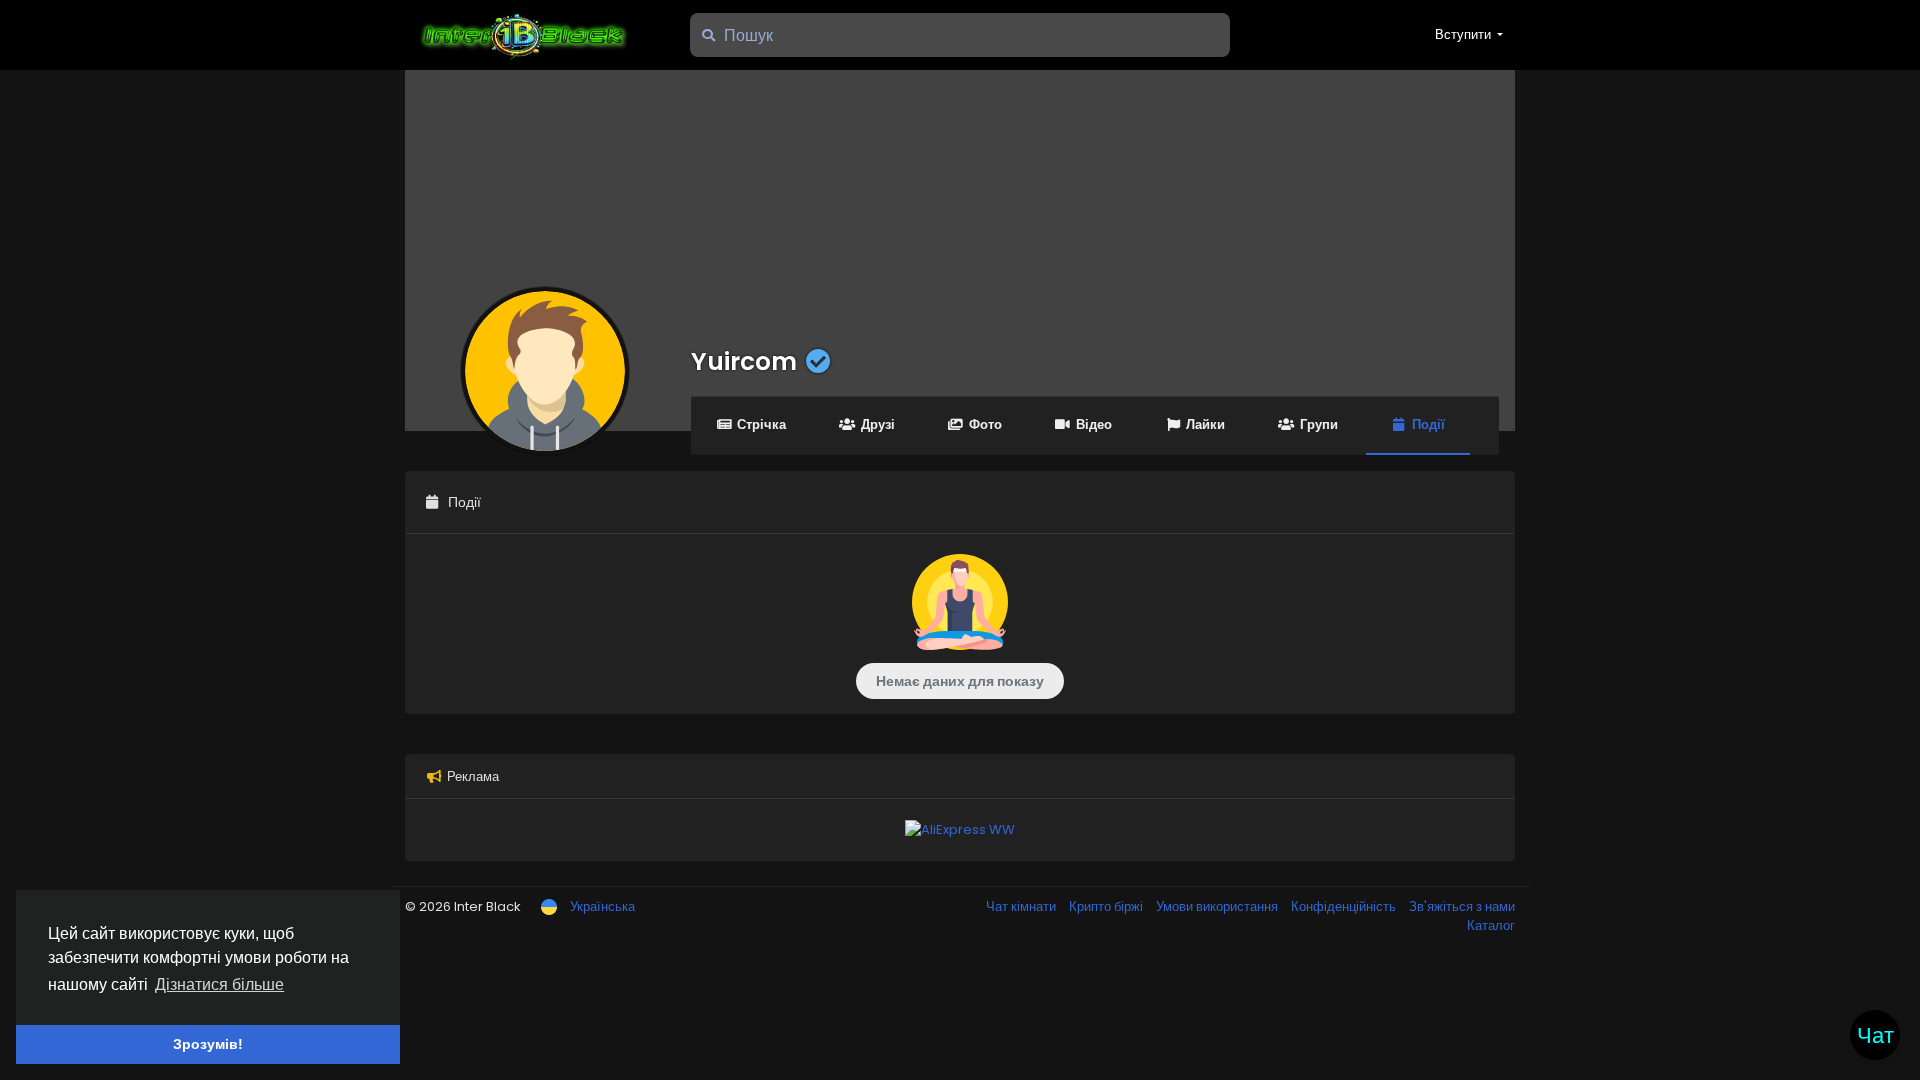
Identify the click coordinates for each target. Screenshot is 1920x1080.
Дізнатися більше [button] (219, 984)
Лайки (1205, 424)
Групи (1319, 424)
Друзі (878, 424)
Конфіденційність (1345, 906)
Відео (1094, 424)
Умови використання (1218, 906)
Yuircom (744, 361)
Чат (1875, 1035)
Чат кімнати (1022, 906)
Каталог (1491, 925)
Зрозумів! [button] (208, 1044)
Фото (985, 424)
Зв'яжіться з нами (1462, 906)
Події (1428, 424)
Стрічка (761, 424)
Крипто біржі (1107, 906)
